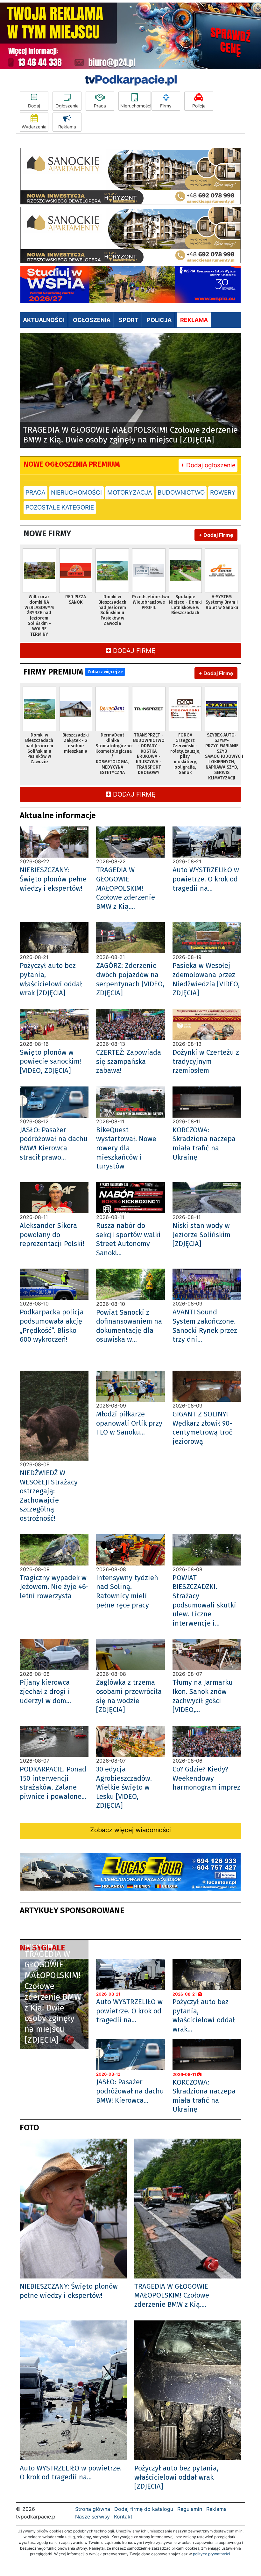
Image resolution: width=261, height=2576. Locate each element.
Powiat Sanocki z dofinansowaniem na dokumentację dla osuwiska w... (129, 1326)
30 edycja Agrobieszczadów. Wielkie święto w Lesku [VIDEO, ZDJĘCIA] (124, 1787)
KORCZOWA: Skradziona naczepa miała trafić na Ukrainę (204, 1144)
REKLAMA (194, 320)
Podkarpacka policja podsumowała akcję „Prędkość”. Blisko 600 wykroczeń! (52, 1326)
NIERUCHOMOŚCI (76, 493)
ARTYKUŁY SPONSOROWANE (72, 1911)
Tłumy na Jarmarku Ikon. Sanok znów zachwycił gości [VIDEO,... (203, 1696)
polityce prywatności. (212, 2554)
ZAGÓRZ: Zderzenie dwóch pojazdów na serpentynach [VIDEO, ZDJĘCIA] (130, 979)
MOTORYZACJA (130, 493)
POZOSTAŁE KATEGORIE (60, 507)
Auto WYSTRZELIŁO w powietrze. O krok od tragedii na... (206, 879)
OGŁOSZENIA (92, 320)
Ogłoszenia (67, 106)
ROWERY (223, 493)
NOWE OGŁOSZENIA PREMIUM (72, 464)
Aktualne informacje (58, 815)
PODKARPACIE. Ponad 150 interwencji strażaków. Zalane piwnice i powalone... (53, 1783)
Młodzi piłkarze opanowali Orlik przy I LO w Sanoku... (129, 1423)
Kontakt (123, 2517)
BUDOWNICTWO (181, 493)
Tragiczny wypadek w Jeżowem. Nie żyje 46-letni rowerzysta (54, 1587)
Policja (199, 106)
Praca (100, 106)
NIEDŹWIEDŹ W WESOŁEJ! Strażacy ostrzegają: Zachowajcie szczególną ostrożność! (49, 1496)
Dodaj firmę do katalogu (144, 2509)
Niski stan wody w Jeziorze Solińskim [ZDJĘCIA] (201, 1235)
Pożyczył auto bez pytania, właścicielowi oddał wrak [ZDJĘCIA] (51, 979)
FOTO (29, 2128)
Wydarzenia (34, 127)
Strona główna (93, 2509)
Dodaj (34, 106)
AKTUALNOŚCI (44, 320)
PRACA (35, 493)
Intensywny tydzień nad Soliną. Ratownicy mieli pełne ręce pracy (127, 1591)
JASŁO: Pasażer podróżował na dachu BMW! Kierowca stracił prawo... (54, 1144)
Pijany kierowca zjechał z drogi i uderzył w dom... (45, 1691)
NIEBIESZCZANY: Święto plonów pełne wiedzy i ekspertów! (53, 879)
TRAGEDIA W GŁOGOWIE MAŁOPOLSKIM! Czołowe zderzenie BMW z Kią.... (126, 888)
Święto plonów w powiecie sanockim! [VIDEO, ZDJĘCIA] (50, 1061)
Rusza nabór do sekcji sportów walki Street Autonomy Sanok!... (128, 1239)
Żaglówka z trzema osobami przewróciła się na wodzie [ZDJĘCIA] (129, 1696)
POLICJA (159, 320)
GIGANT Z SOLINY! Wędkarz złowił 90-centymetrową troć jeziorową (202, 1428)
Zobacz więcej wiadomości (130, 1830)
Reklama (67, 127)
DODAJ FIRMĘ (133, 651)
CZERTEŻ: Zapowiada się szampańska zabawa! (129, 1061)
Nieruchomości (136, 106)
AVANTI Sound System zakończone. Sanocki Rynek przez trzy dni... (205, 1326)
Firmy (166, 106)
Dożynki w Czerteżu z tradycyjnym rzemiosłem (206, 1061)
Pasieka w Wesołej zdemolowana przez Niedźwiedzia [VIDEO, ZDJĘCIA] (206, 979)
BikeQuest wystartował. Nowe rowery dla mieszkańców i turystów (126, 1148)
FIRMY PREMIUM (73, 672)
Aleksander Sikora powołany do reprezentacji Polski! (52, 1235)
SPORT (129, 320)
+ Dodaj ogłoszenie (208, 465)
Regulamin (190, 2509)
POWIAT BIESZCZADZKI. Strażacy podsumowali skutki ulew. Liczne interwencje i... (204, 1600)
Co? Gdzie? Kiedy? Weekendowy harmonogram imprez (206, 1778)
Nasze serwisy (92, 2517)
